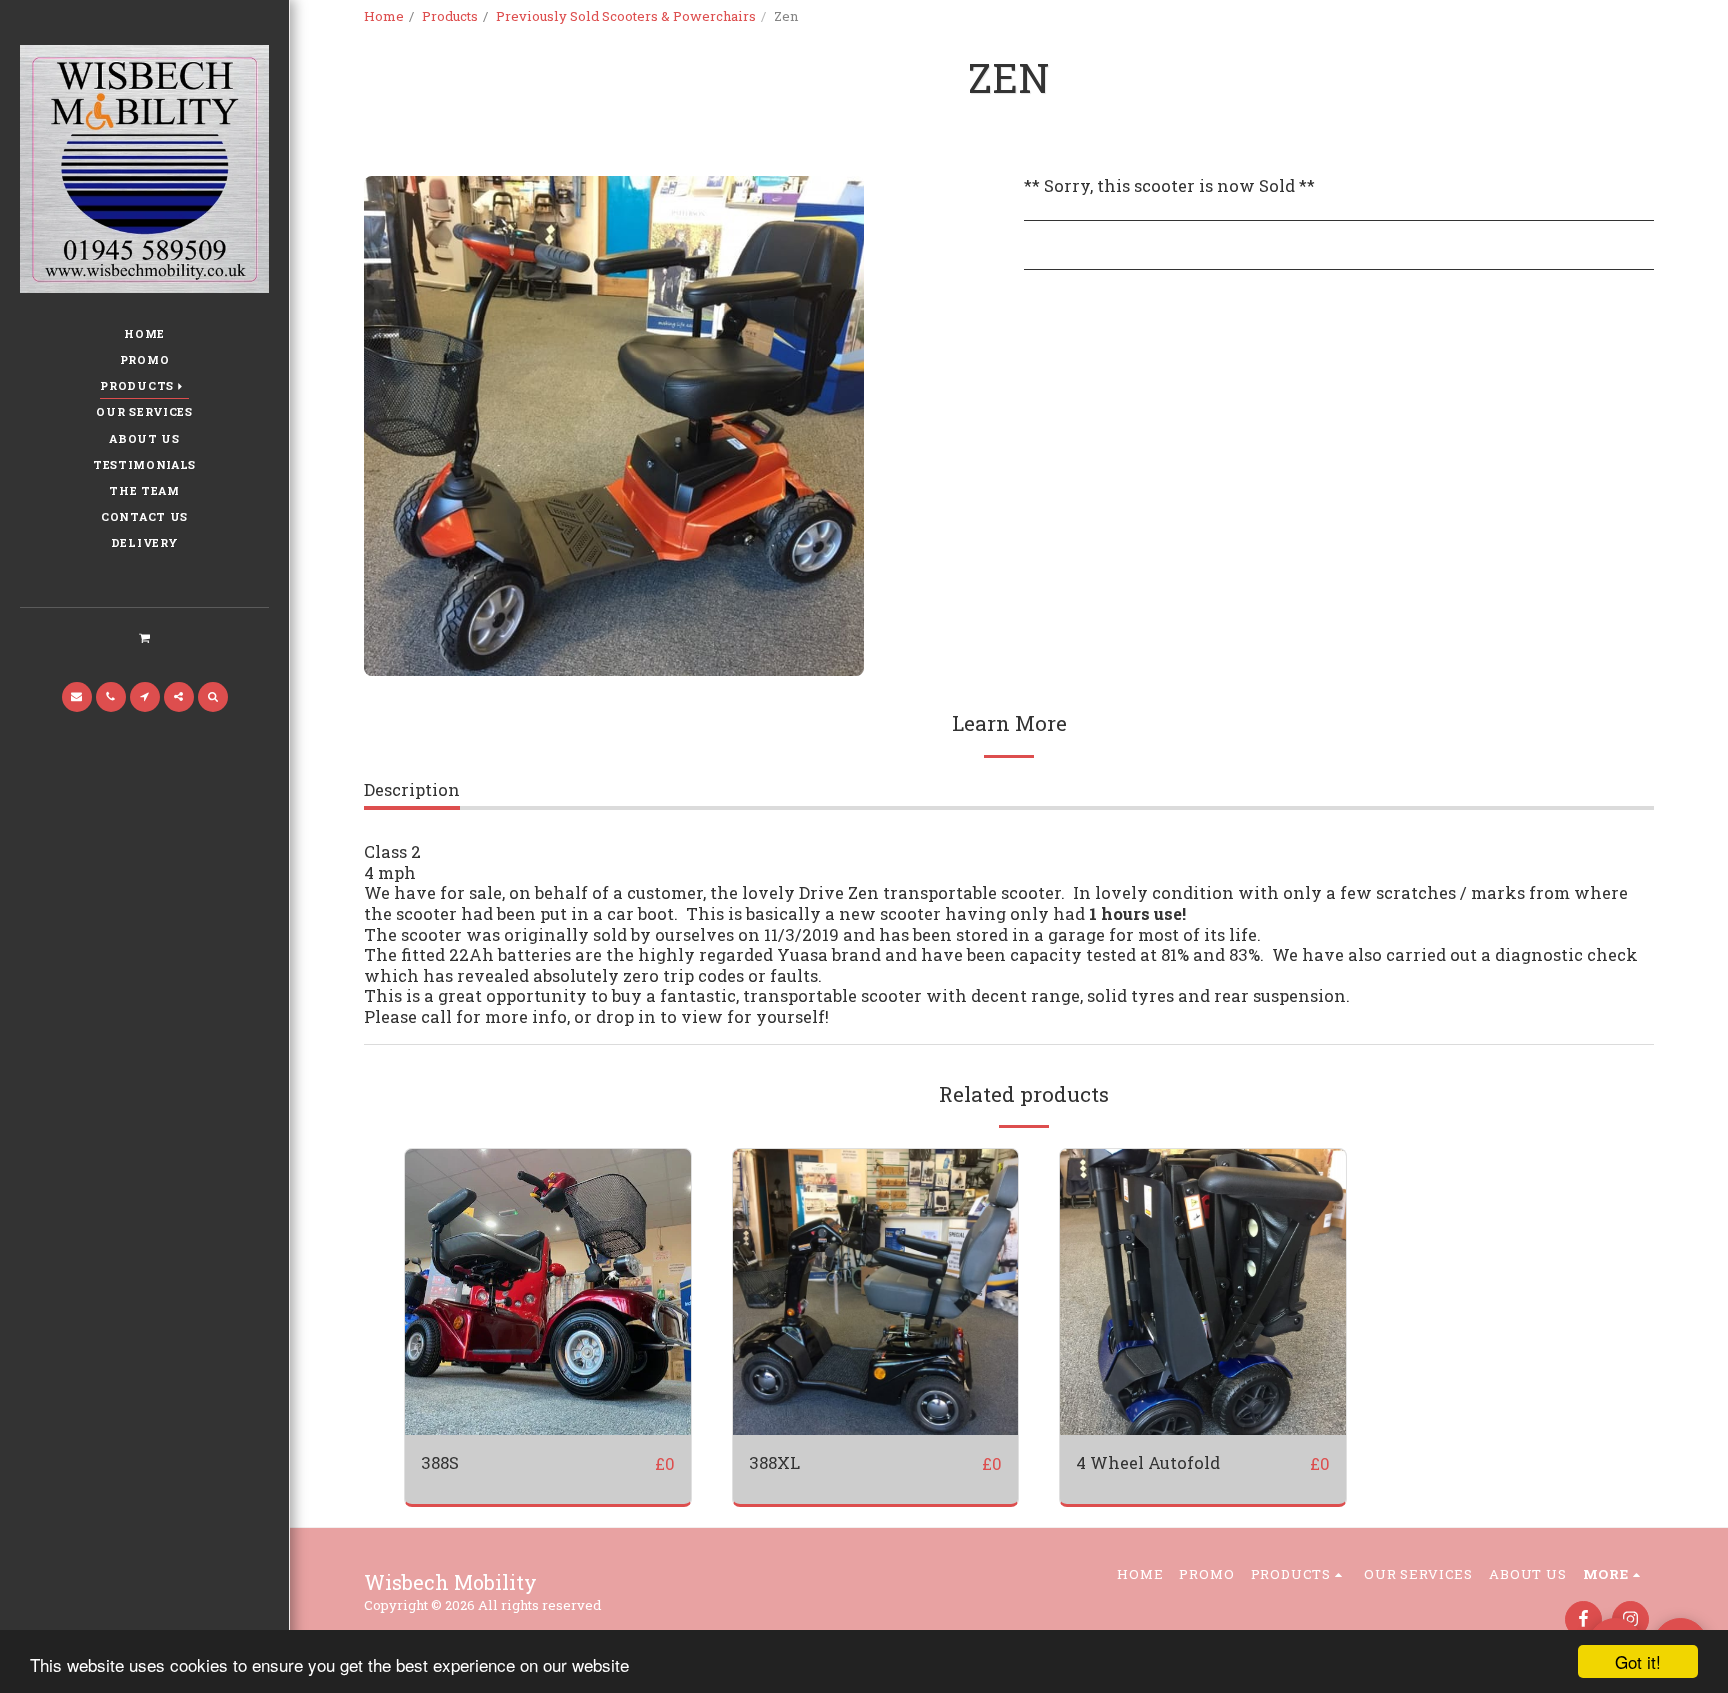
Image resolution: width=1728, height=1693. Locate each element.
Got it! (1638, 1661)
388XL (774, 1462)
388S (440, 1462)
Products (450, 16)
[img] (548, 1292)
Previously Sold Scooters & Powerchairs (626, 16)
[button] (144, 637)
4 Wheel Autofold (1148, 1462)
